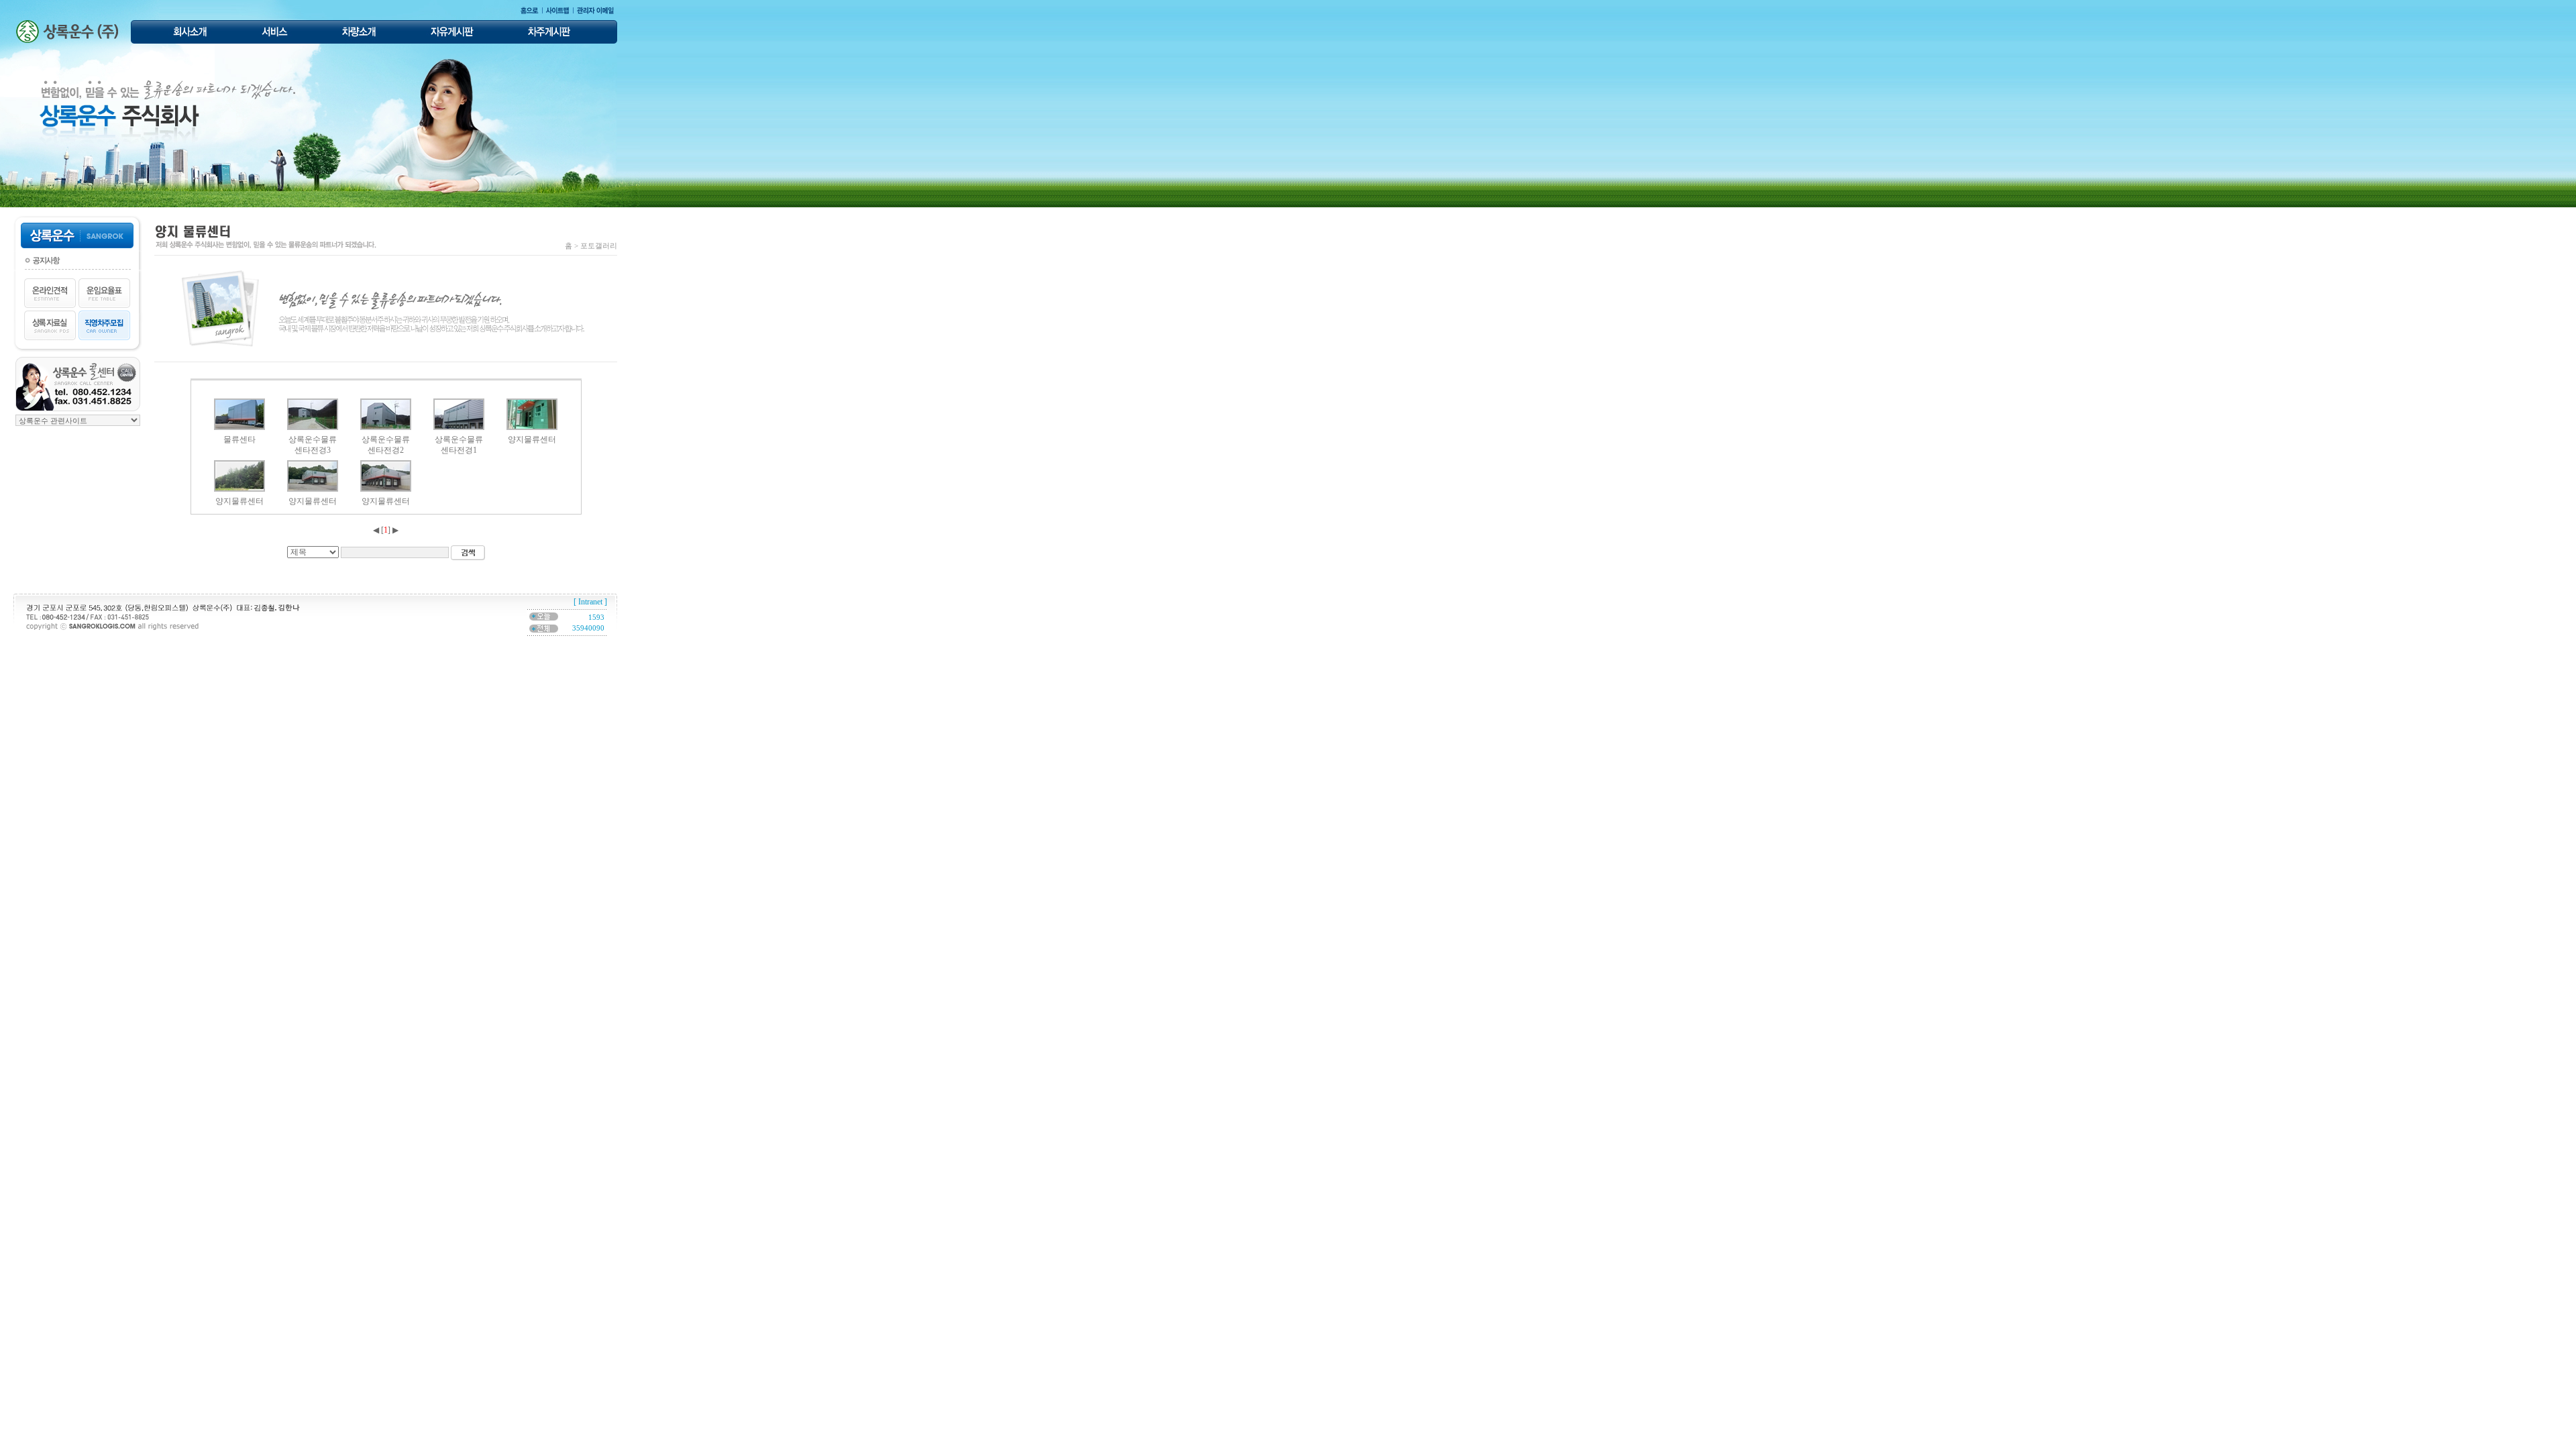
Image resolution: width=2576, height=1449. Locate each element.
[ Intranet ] (590, 602)
